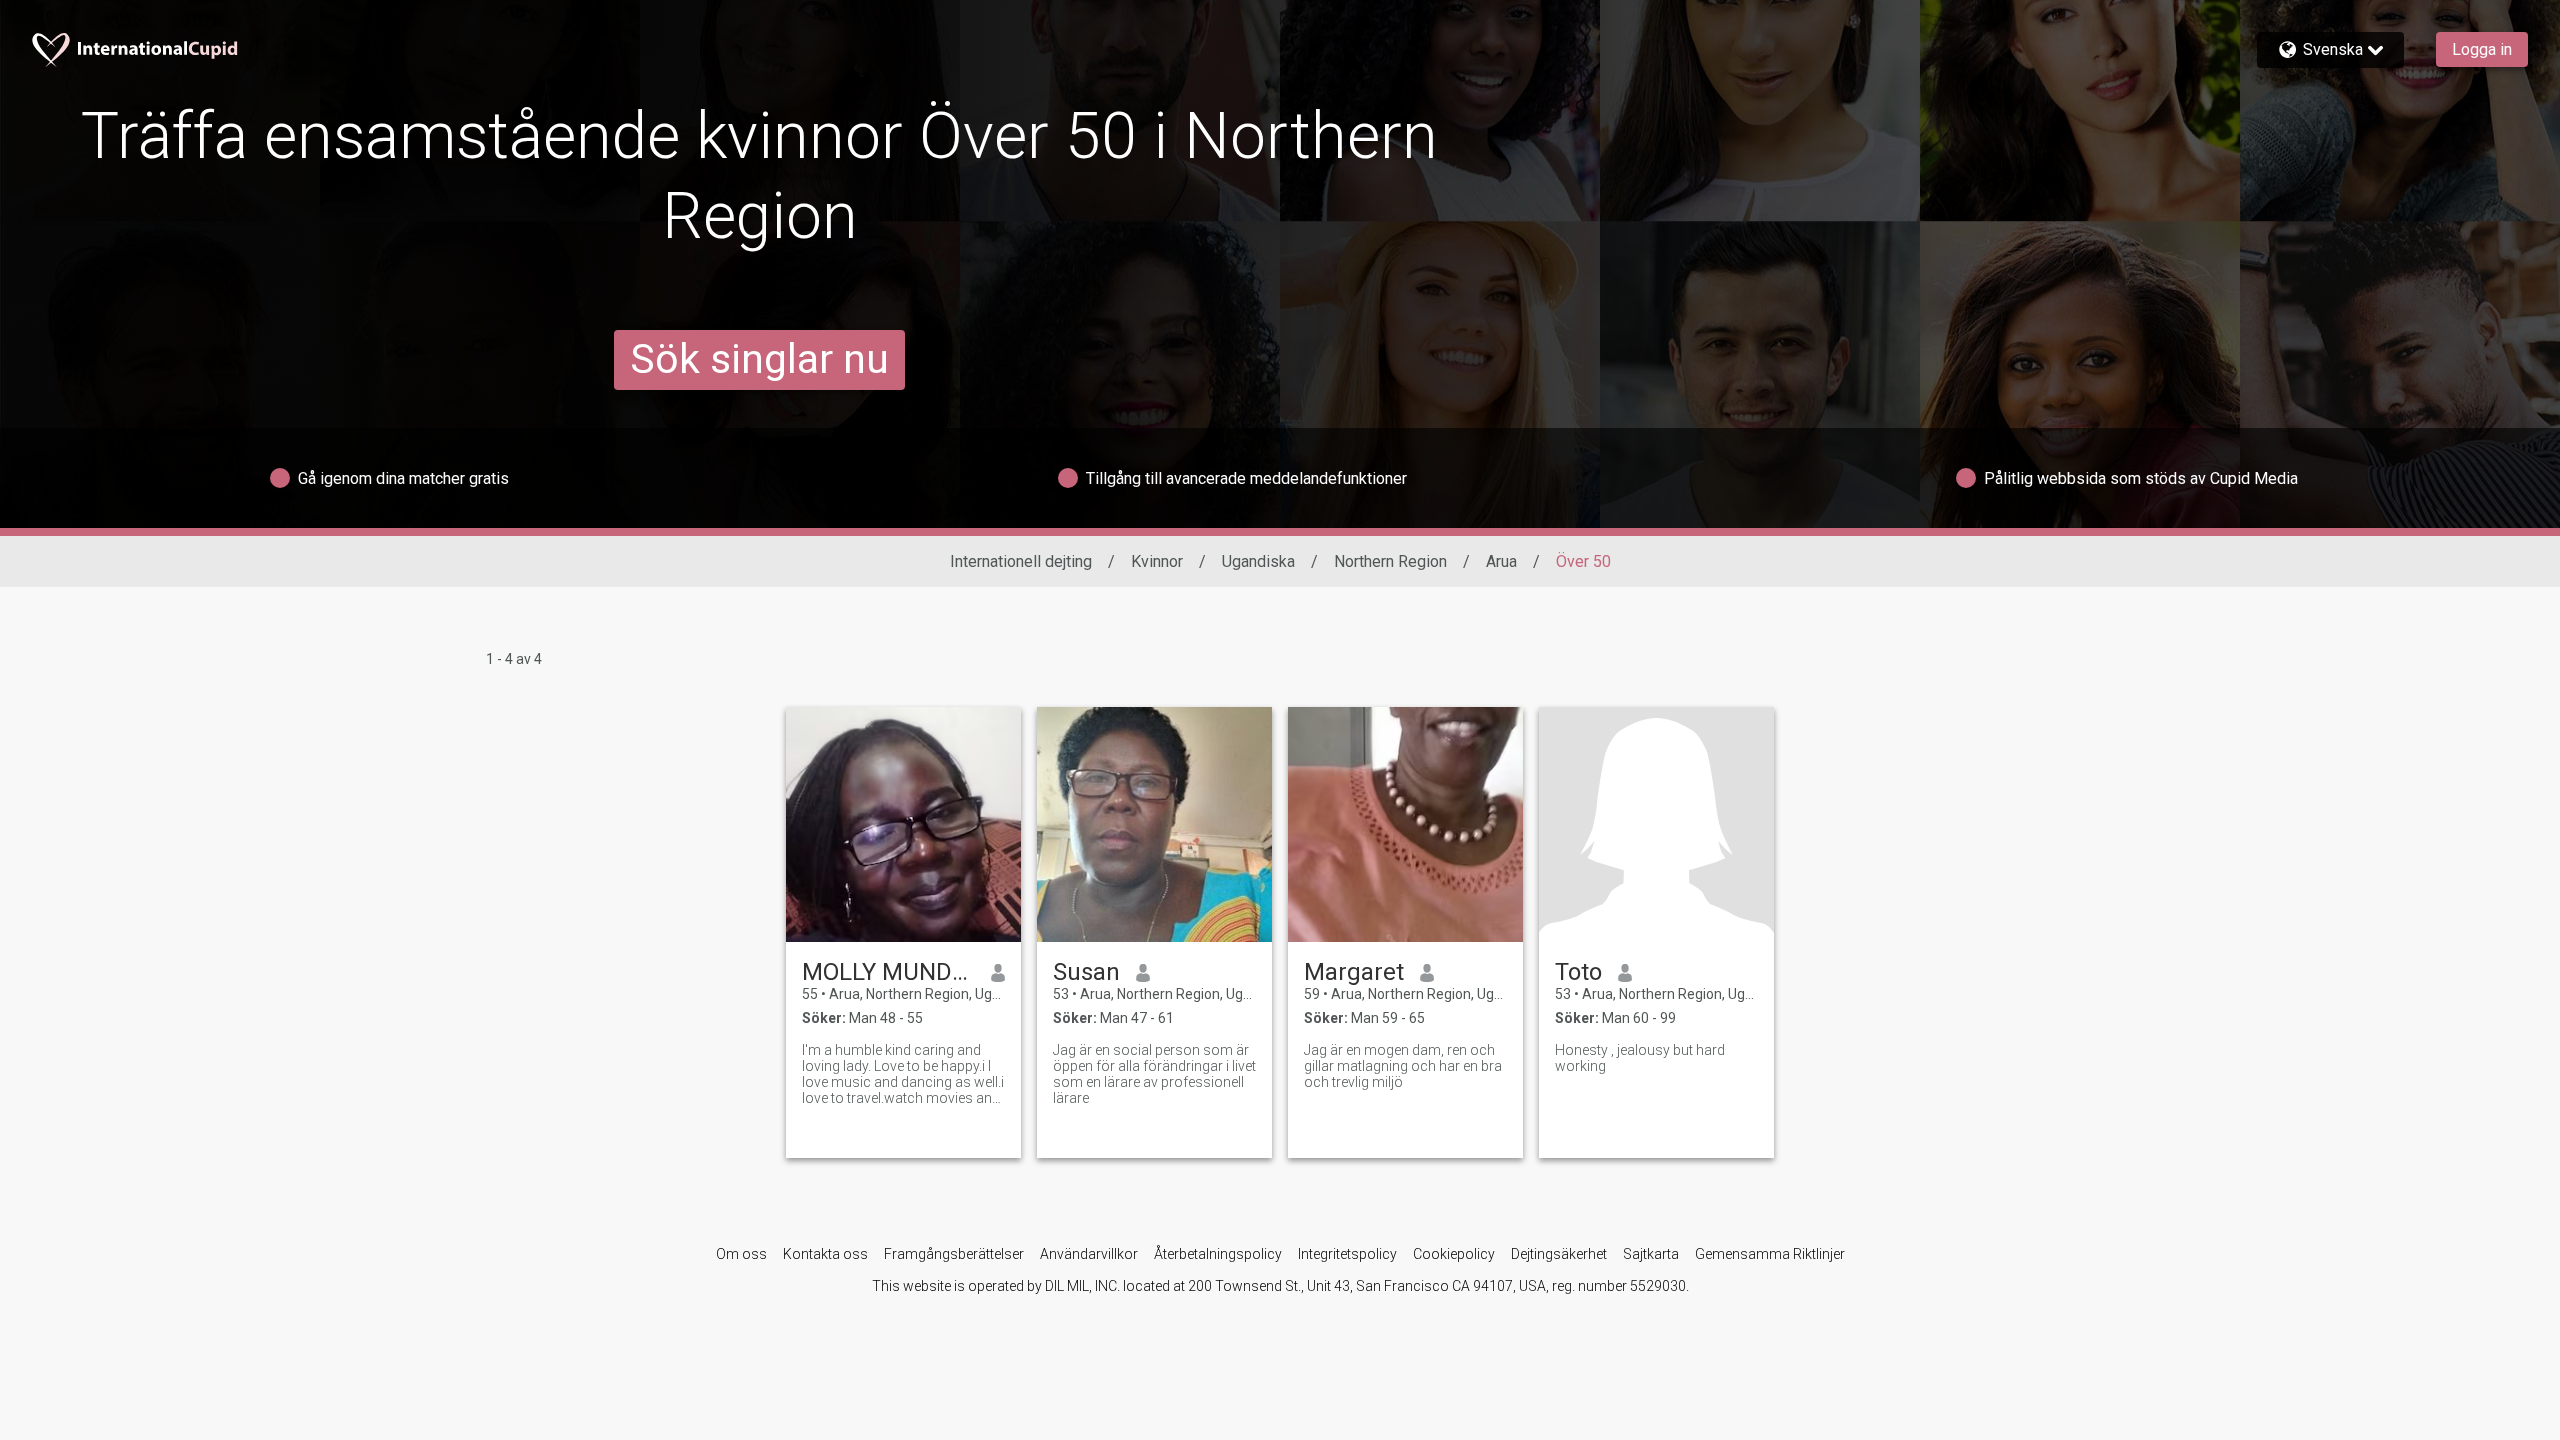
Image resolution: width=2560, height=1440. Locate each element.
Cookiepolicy (1454, 1254)
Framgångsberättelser (954, 1254)
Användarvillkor (1089, 1254)
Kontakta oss (825, 1254)
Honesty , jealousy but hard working (1640, 1058)
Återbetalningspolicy (1218, 1254)
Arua (1501, 561)
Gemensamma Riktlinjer (1770, 1254)
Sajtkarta (1651, 1254)
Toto (1578, 972)
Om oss (741, 1254)
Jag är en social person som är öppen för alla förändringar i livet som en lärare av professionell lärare (1154, 1074)
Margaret (1354, 972)
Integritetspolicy (1347, 1254)
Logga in (2482, 49)
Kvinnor (1157, 561)
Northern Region (1390, 561)
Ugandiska (1258, 561)
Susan (1086, 972)
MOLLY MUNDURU (888, 972)
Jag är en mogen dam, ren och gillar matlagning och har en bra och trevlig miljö (1403, 1066)
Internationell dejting (1021, 561)
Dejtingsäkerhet (1559, 1254)
